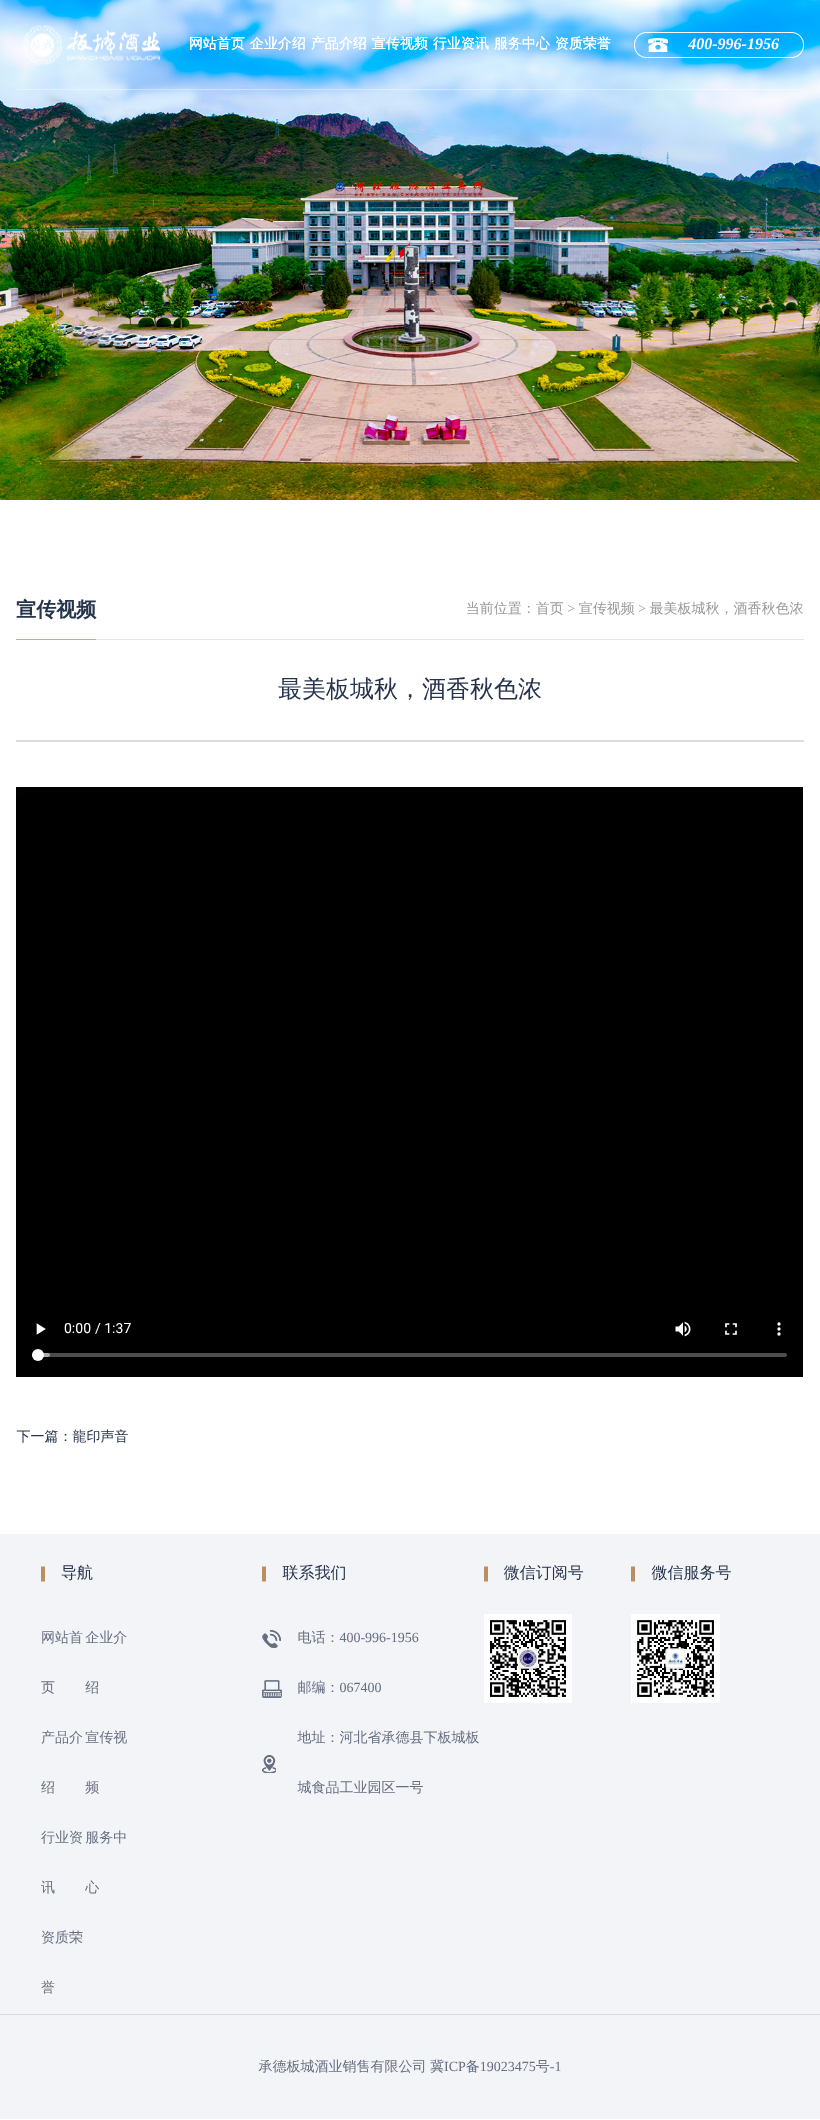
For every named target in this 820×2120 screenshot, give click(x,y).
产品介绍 (339, 44)
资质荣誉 (583, 44)
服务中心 (522, 44)
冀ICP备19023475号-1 (495, 2067)
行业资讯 (461, 44)
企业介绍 (278, 44)
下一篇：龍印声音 (72, 1437)
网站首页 (217, 44)
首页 (550, 609)
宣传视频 (400, 44)
